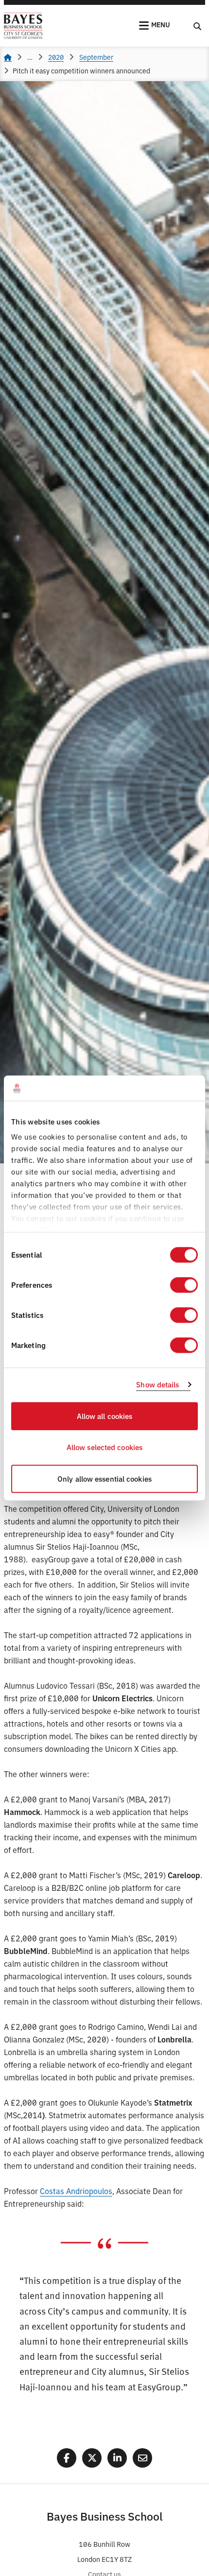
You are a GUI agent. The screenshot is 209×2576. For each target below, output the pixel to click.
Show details (157, 1385)
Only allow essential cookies (104, 1478)
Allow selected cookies (104, 1447)
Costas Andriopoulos (76, 2191)
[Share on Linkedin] (117, 2458)
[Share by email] (142, 2458)
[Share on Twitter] (92, 2458)
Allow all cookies (105, 1416)
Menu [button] (161, 24)
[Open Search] (197, 26)
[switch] (184, 1285)
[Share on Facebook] (67, 2458)
